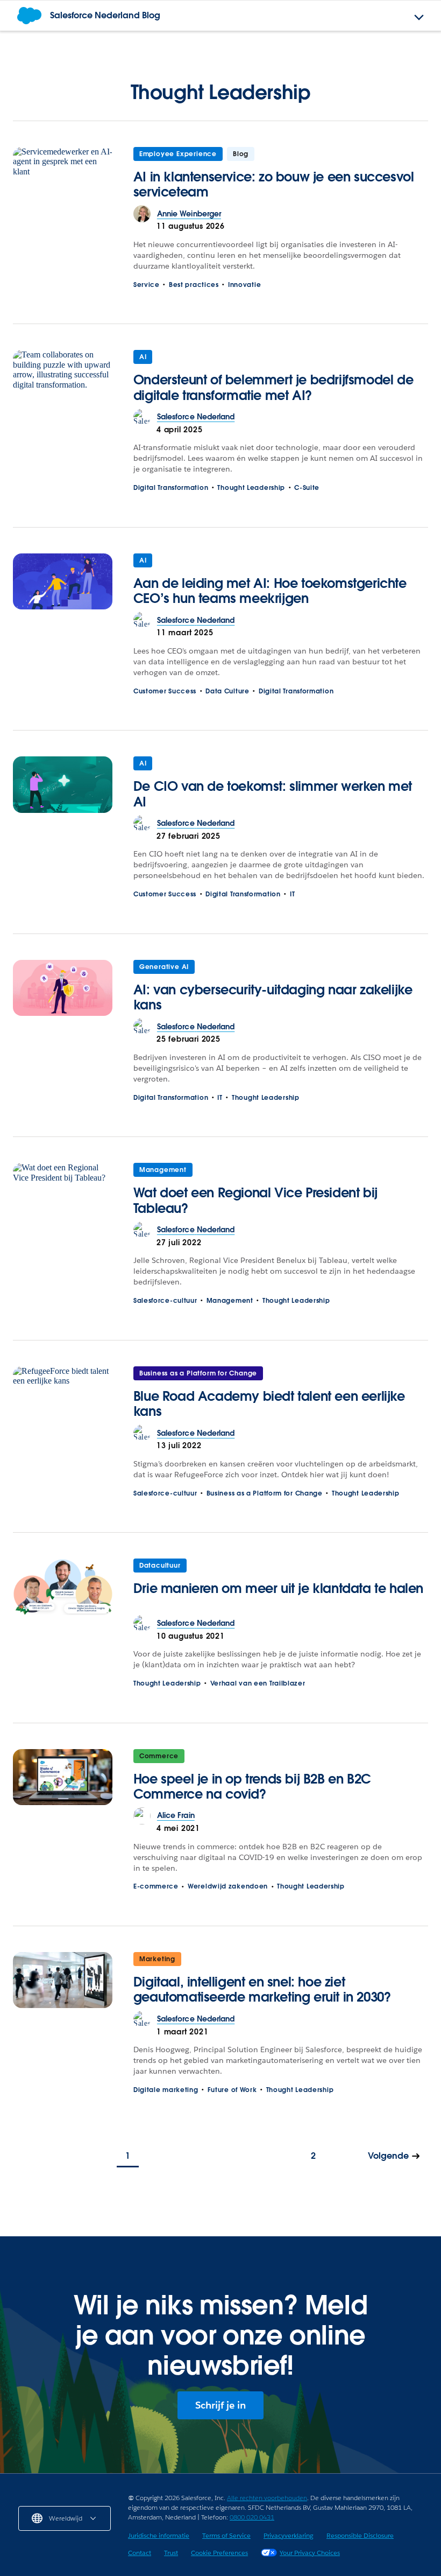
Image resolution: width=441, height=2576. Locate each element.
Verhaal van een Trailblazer (258, 1683)
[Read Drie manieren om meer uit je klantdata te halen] (63, 1587)
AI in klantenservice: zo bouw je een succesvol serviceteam (274, 184)
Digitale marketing (166, 2090)
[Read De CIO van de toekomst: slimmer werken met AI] (63, 785)
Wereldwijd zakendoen (228, 1886)
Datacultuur (160, 1565)
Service (147, 285)
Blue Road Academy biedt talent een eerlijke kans (269, 1404)
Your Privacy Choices (310, 2553)
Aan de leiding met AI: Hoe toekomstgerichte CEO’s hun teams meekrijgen (270, 591)
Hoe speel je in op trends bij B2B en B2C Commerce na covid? (252, 1787)
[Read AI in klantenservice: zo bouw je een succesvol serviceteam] (63, 176)
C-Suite (307, 487)
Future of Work (232, 2090)
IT (292, 894)
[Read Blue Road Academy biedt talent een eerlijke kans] (63, 1395)
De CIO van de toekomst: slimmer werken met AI (273, 794)
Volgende (388, 2156)
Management (163, 1170)
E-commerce (156, 1886)
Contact (140, 2553)
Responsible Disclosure (360, 2535)
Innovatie (244, 285)
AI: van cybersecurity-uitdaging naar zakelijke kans (273, 997)
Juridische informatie (159, 2535)
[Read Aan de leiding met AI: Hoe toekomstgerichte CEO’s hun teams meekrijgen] (63, 582)
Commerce (159, 1756)
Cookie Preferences (219, 2553)
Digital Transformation (171, 487)
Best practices (194, 285)
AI (143, 357)
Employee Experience (178, 154)
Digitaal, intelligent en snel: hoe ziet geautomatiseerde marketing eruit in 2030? (262, 1989)
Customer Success (165, 691)
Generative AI (164, 967)
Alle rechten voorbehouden (267, 2498)
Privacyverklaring (289, 2535)
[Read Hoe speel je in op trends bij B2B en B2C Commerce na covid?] (63, 1778)
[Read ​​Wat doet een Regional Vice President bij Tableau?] (63, 1192)
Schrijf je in (220, 2405)
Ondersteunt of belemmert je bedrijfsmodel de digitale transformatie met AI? (273, 387)
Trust (171, 2553)
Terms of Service (226, 2535)
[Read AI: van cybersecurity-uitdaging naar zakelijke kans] (63, 989)
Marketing (157, 1959)
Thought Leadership (251, 487)
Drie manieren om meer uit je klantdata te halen (278, 1588)
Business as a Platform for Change (198, 1373)
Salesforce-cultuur (165, 1300)
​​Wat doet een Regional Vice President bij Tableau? (255, 1200)
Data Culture (227, 691)
